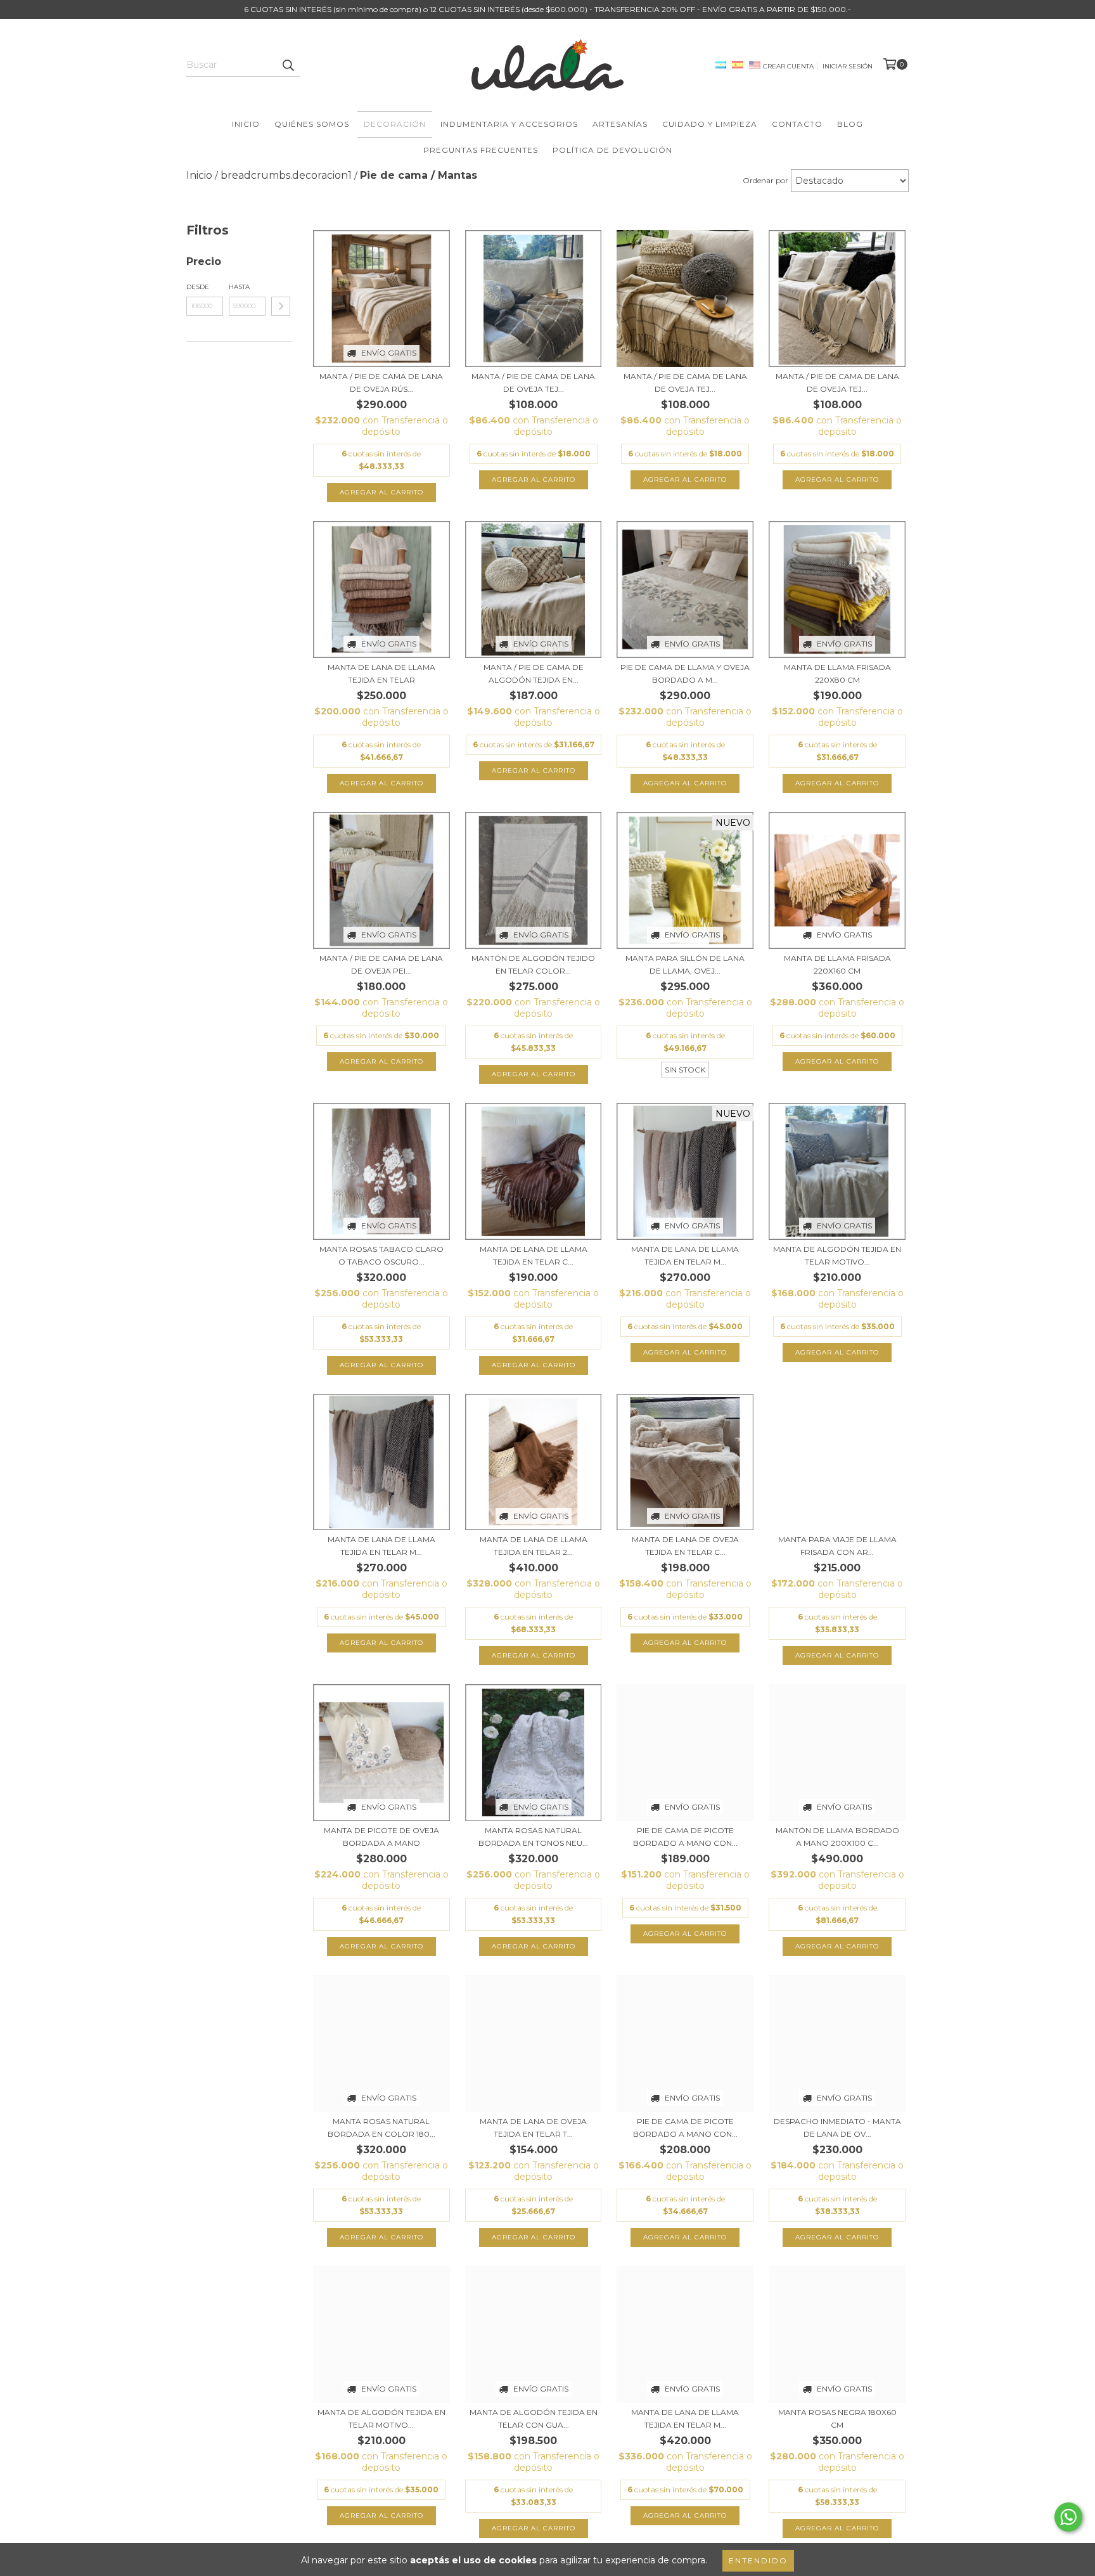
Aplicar (281, 306)
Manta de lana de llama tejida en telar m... (685, 1255)
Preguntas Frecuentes (481, 150)
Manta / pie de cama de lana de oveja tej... (533, 383)
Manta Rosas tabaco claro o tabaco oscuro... (381, 1255)
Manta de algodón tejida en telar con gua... (534, 2418)
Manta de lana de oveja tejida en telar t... (533, 2128)
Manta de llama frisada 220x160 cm (837, 964)
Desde (198, 287)
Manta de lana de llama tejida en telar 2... (534, 1546)
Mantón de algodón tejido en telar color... (533, 964)
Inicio (246, 124)
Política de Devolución (612, 150)
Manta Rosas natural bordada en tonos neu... (533, 1837)
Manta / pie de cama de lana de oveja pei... (381, 964)
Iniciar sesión (848, 66)
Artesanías (620, 124)
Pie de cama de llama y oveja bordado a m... (685, 673)
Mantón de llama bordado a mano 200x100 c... (837, 1837)
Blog (850, 124)
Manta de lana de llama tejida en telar (381, 673)
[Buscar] (288, 65)
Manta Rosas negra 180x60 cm (837, 2418)
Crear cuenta (788, 66)
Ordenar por (765, 180)
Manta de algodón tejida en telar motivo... (837, 1255)
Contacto (797, 124)
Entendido (758, 2560)
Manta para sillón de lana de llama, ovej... (685, 964)
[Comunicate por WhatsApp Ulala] (1068, 2517)
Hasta (239, 287)
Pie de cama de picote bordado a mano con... (685, 1837)
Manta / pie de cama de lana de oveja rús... (381, 383)
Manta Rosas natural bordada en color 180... (381, 2128)
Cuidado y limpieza (710, 124)
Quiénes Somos (312, 124)
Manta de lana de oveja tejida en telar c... (685, 1546)
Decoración (395, 124)
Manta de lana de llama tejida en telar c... (534, 1255)
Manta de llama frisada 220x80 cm (837, 673)
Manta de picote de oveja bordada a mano (381, 1837)
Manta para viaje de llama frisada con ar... (837, 1546)
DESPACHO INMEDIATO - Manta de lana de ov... (837, 2128)
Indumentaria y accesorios (509, 124)
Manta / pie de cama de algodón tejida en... (534, 673)
